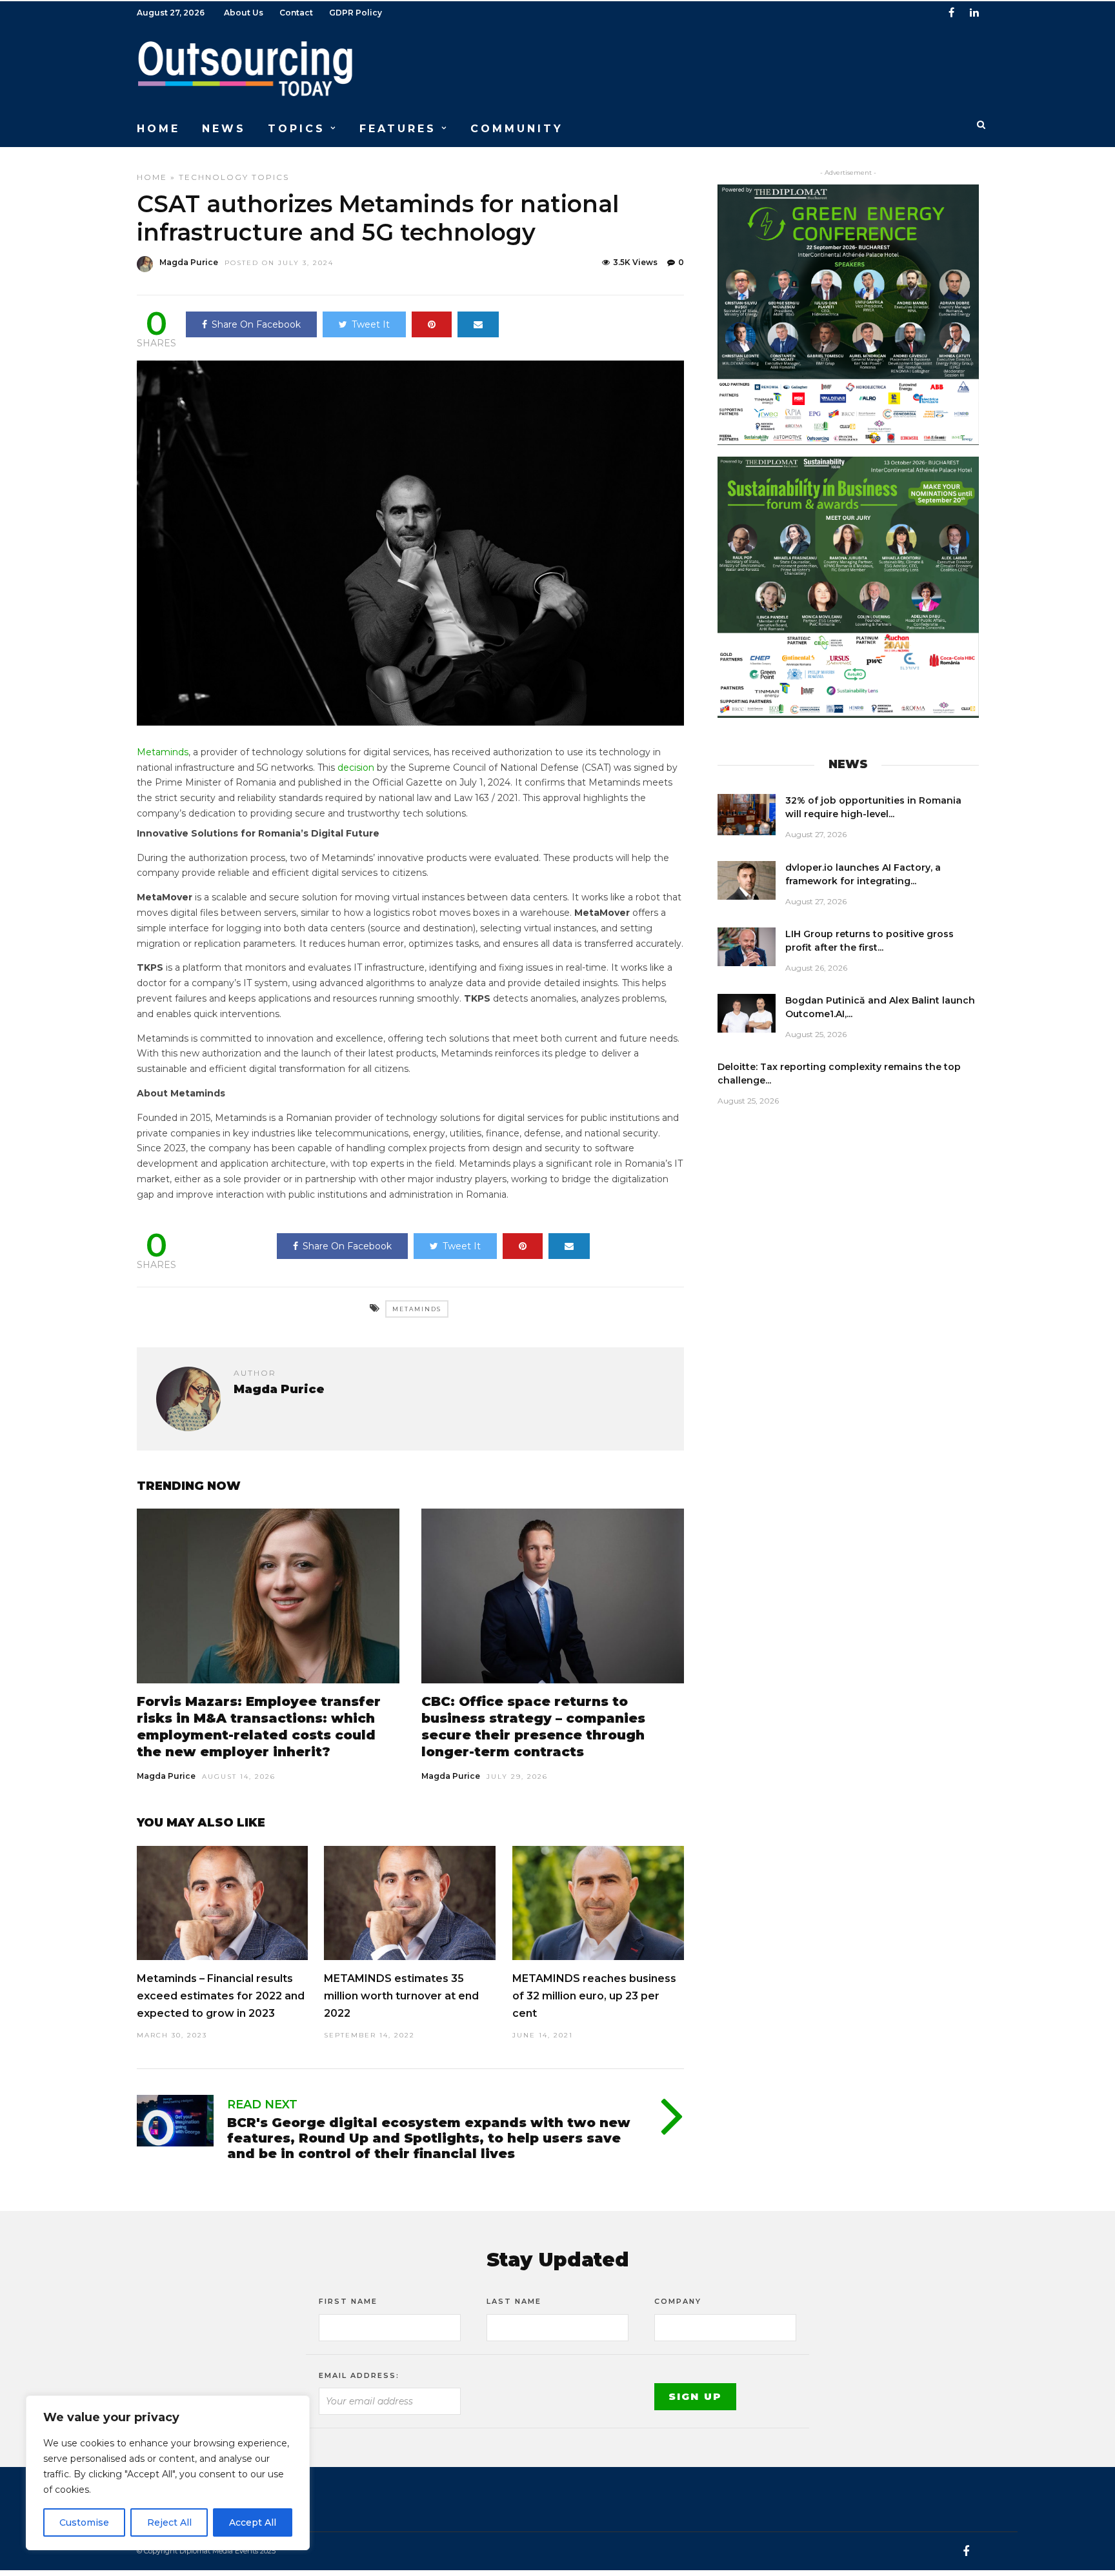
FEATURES (398, 129)
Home (152, 177)
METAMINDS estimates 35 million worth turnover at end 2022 (401, 1996)
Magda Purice (189, 262)
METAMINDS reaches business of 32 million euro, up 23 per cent (594, 1996)
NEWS (224, 129)
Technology (214, 177)
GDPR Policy (356, 13)
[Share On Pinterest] (432, 324)
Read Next (262, 2105)
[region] (168, 2473)
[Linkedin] (974, 13)
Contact (296, 13)
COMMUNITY (517, 129)
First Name (348, 2301)
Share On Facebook (256, 324)
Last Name (514, 2301)
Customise (84, 2522)
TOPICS (296, 129)
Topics (270, 177)
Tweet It (371, 324)
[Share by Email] (478, 324)
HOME (158, 129)
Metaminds (163, 752)
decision (356, 768)
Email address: (359, 2375)
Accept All (253, 2522)
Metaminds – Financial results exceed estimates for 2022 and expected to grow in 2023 (221, 1996)
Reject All (169, 2522)
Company (678, 2301)
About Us (244, 13)
